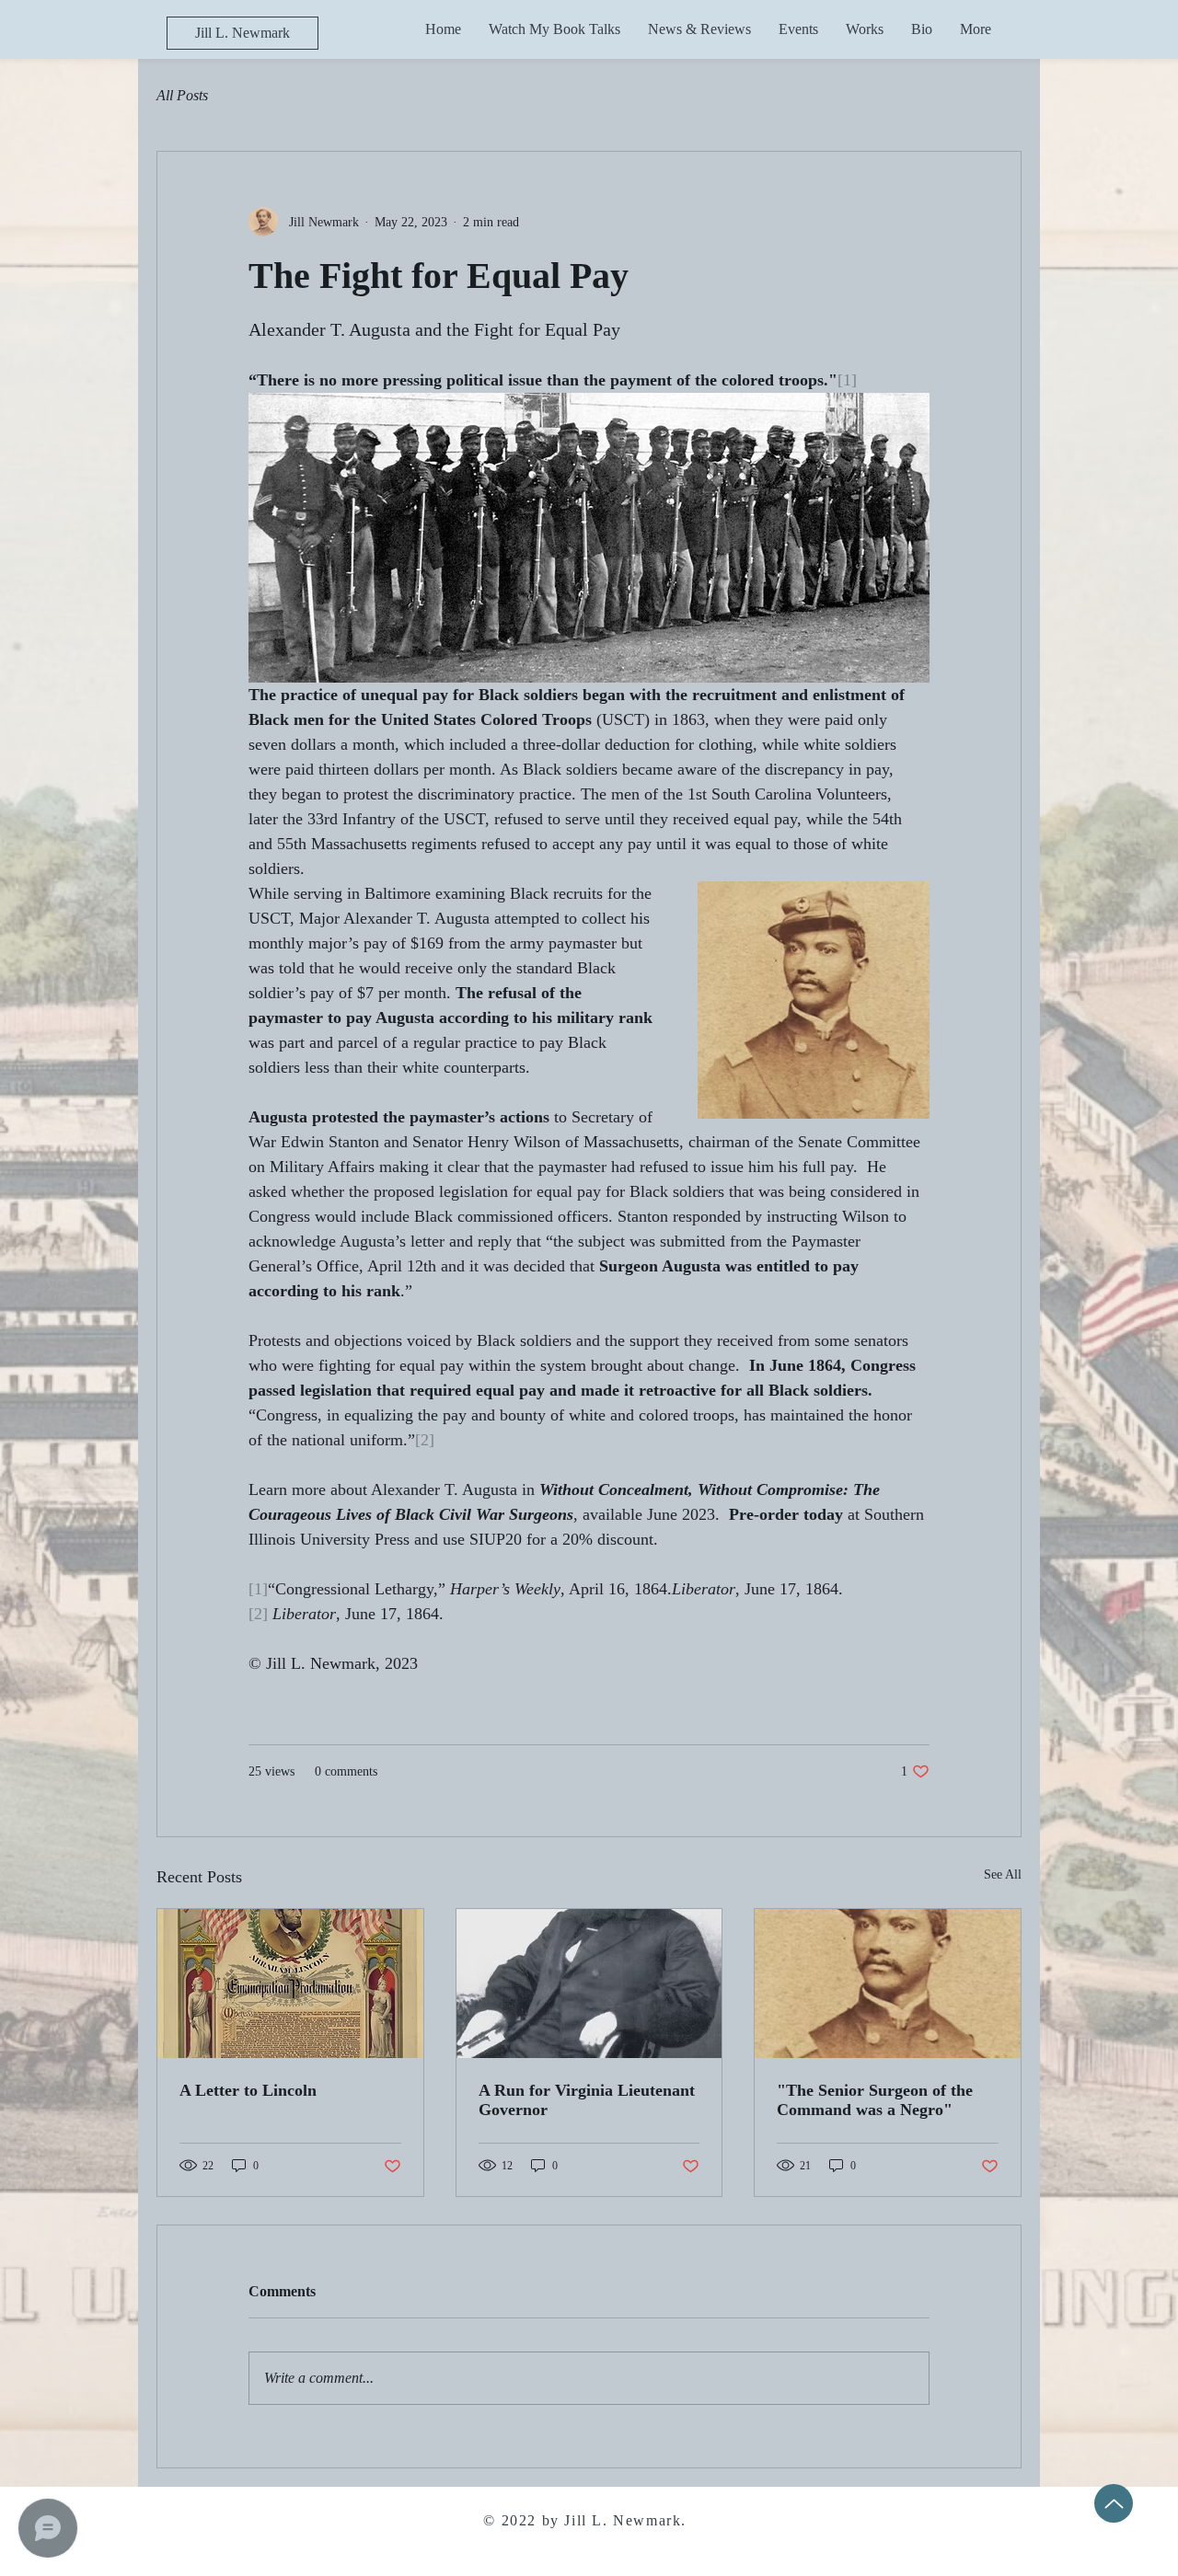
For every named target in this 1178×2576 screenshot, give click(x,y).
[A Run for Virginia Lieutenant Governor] (589, 1984)
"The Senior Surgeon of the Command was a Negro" (875, 2100)
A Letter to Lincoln (248, 2090)
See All (1003, 1874)
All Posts (182, 95)
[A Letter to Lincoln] (290, 1984)
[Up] (1114, 2503)
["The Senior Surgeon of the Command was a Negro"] (888, 1984)
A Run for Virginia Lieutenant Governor (587, 2100)
